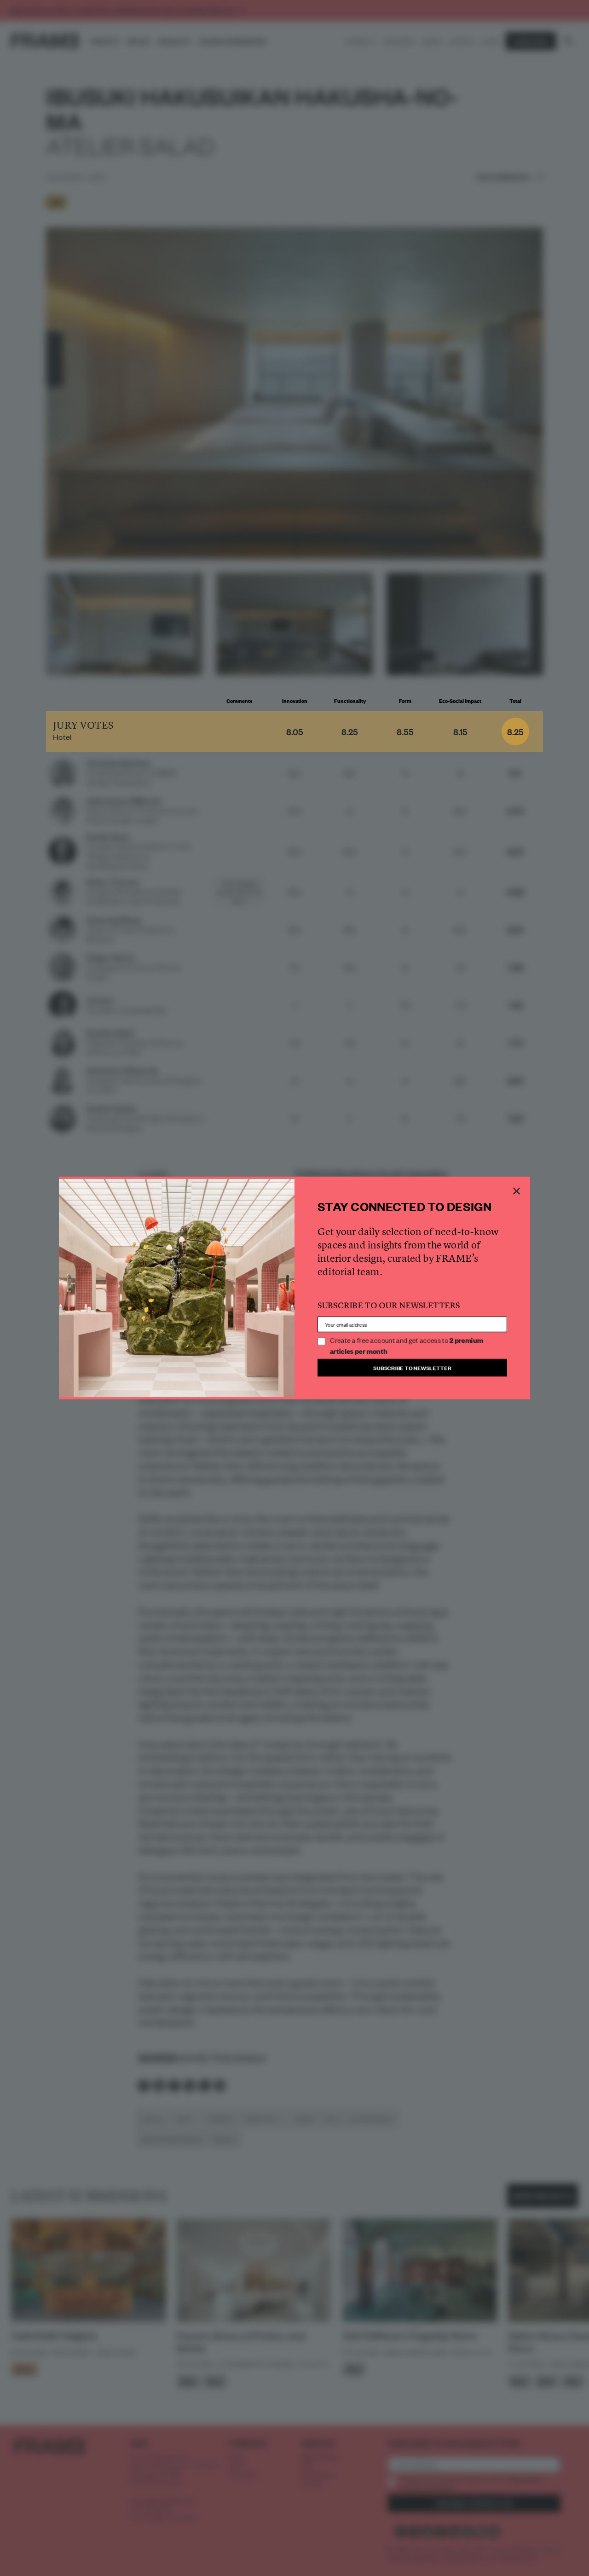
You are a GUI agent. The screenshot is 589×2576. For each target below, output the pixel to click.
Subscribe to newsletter (412, 1367)
